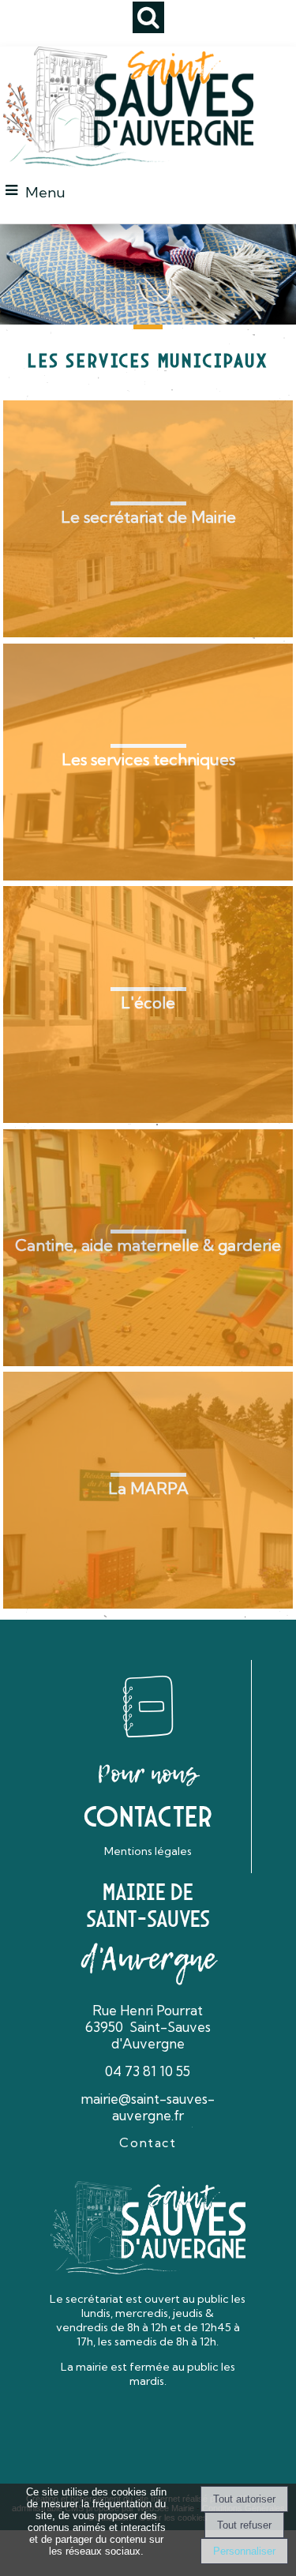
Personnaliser (244, 2551)
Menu (45, 192)
